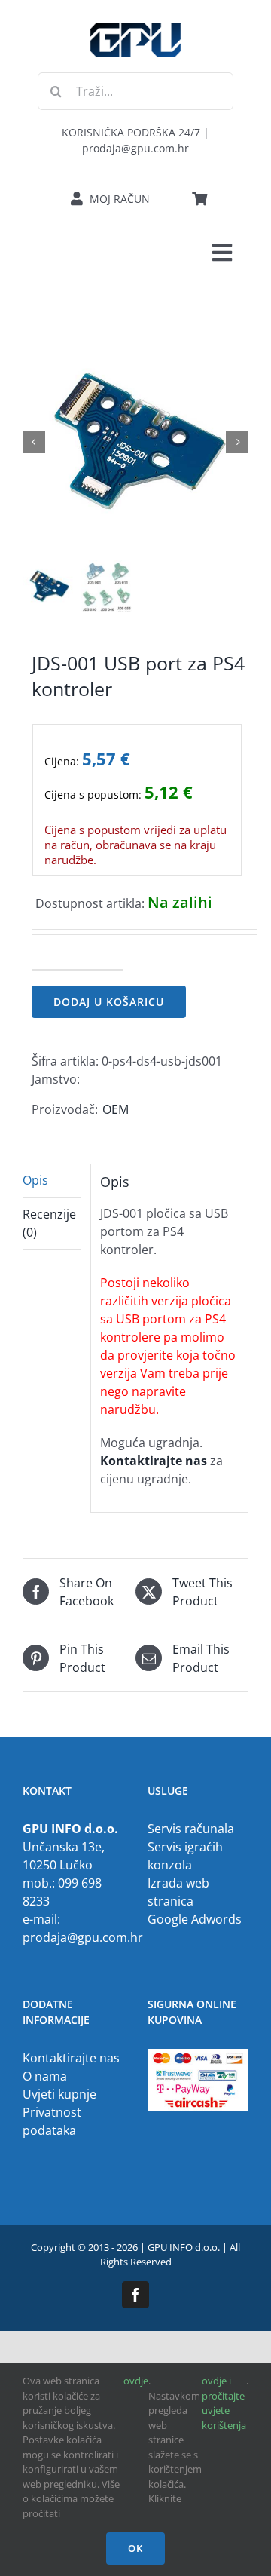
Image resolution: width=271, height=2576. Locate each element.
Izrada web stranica (178, 1892)
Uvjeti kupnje (59, 2094)
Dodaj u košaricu (109, 1002)
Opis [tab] (35, 1180)
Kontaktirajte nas (71, 2058)
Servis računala (191, 1829)
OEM (116, 1109)
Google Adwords (195, 1919)
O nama (45, 2076)
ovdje (136, 2381)
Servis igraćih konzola (185, 1856)
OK (135, 2548)
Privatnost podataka (52, 2121)
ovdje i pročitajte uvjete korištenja (224, 2403)
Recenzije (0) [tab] (49, 1223)
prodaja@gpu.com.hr (83, 1937)
